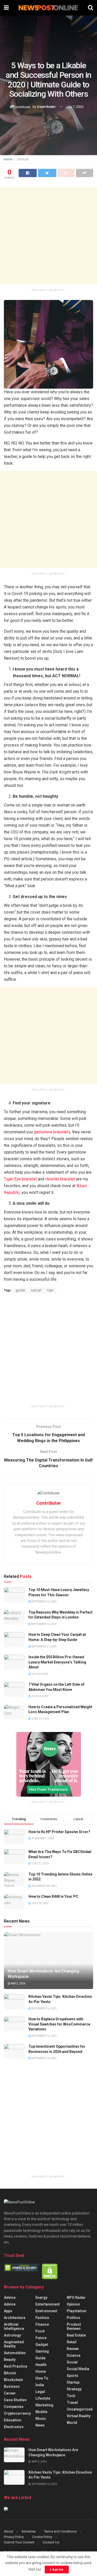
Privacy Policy (14, 2537)
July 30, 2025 (39, 1674)
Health (41, 2365)
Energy (41, 2298)
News (40, 2425)
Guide (40, 2358)
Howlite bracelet (60, 1179)
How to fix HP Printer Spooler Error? (59, 1832)
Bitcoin (10, 2373)
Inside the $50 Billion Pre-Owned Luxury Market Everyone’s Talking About (57, 1662)
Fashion (42, 2318)
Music (41, 2419)
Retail (72, 2342)
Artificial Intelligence (14, 2326)
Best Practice (16, 2366)
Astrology (12, 2335)
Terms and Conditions (60, 2531)
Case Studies (15, 2400)
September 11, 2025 (44, 1647)
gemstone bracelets (52, 1132)
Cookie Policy (42, 2537)
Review (73, 2349)
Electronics (14, 2427)
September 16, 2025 (44, 1602)
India (40, 2385)
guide (20, 1290)
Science (74, 2355)
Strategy (74, 2389)
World (72, 2423)
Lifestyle (23, 159)
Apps (8, 2311)
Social (72, 2362)
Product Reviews (74, 2326)
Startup (73, 2382)
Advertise (29, 2531)
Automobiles (15, 2353)
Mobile (41, 2412)
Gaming (42, 2351)
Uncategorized (80, 2409)
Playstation (77, 2311)
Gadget (42, 2345)
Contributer (46, 107)
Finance (42, 2324)
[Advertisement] (48, 236)
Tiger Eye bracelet (20, 1179)
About (9, 2531)
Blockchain (13, 2380)
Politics (73, 2318)
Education (13, 2420)
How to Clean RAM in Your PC (53, 1896)
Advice (10, 2298)
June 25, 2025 (40, 1719)
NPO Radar (76, 2298)
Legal (40, 2392)
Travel (72, 2402)
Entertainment (48, 2304)
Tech (71, 2396)
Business (12, 2386)
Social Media (78, 2369)
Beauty (10, 2360)
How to (42, 2378)
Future (41, 2338)
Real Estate (76, 2335)
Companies (14, 2407)
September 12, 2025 (44, 1624)
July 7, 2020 (75, 107)
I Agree (57, 2569)
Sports (73, 2376)
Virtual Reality (79, 2416)
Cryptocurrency (17, 2413)
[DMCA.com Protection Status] (50, 2271)
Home (8, 159)
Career (10, 2393)
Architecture (15, 2318)
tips (50, 1290)
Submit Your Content (19, 2542)
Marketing (44, 2405)
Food (40, 2331)
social (36, 1290)
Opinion (73, 2304)
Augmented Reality (14, 2344)
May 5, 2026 (18, 1983)
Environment (46, 2311)
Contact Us (51, 2542)
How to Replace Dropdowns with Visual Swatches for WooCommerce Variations (59, 2024)
